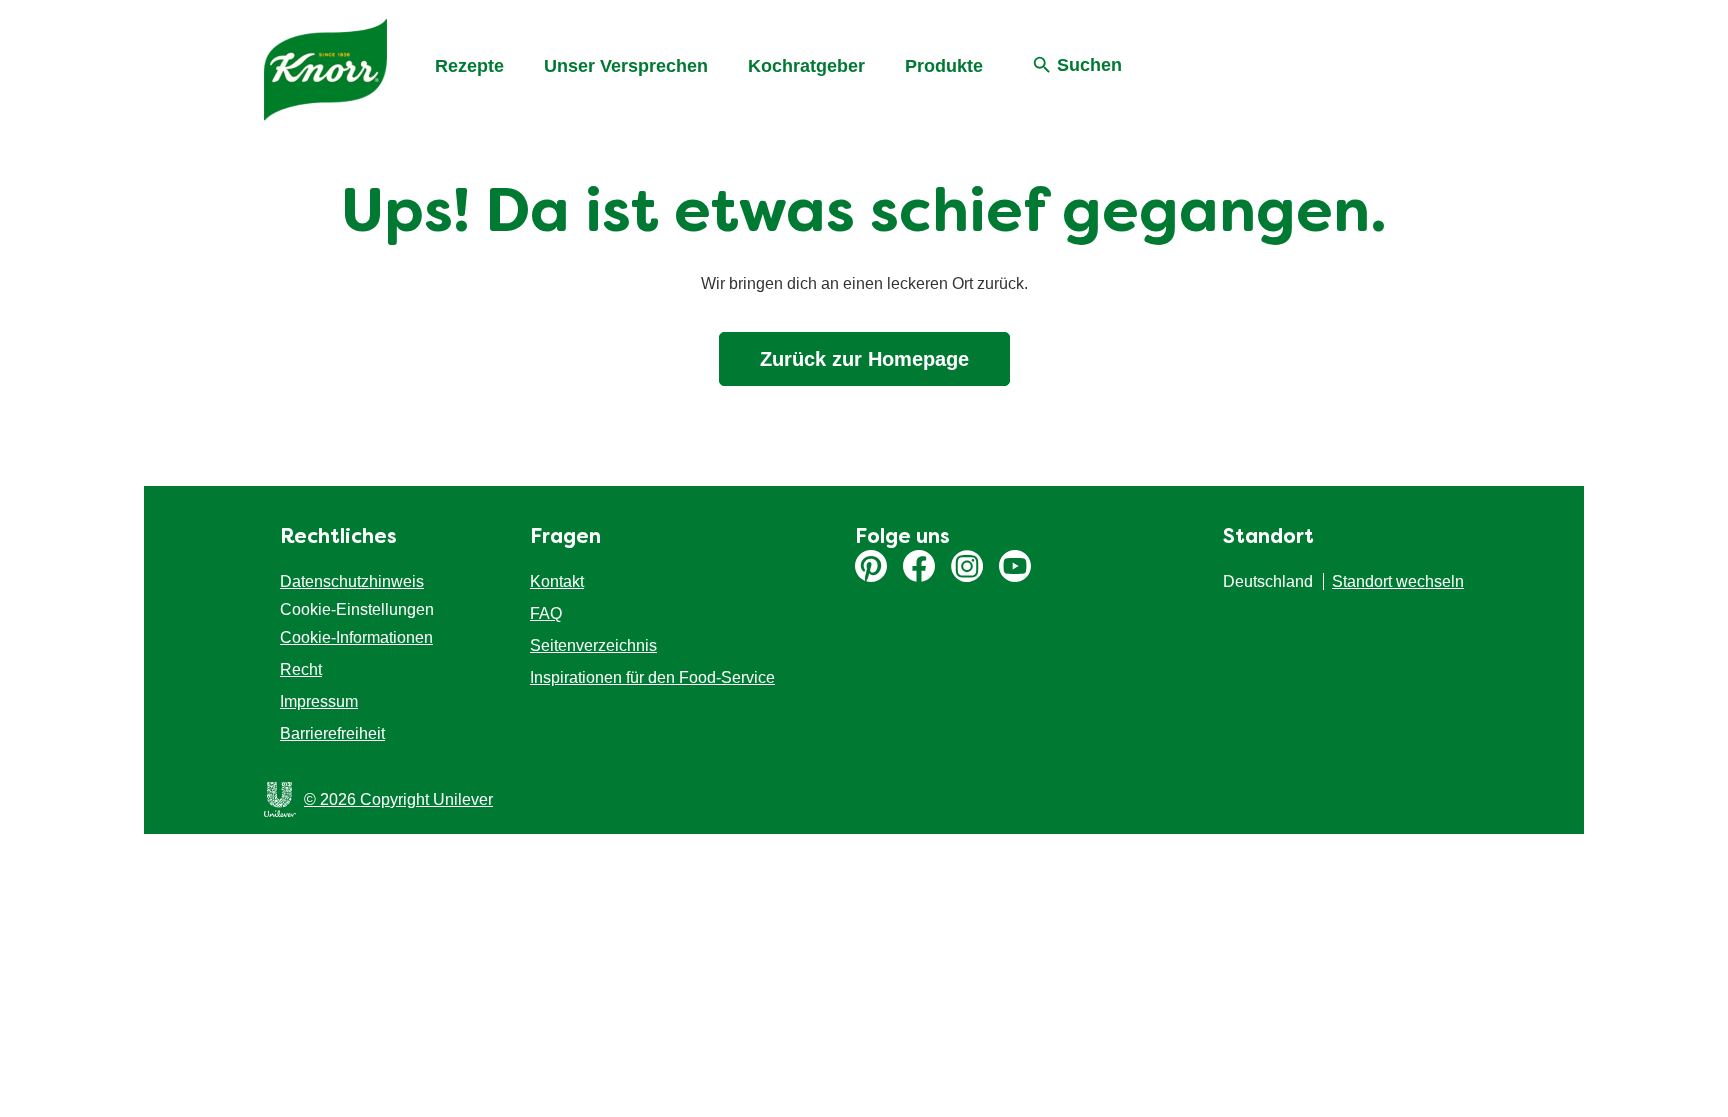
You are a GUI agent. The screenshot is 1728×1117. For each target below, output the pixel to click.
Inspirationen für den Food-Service (652, 677)
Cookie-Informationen (356, 637)
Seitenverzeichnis (593, 645)
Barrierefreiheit (332, 733)
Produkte (944, 66)
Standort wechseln (1398, 581)
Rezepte (469, 66)
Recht (301, 669)
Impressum (319, 701)
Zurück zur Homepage (864, 359)
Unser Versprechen (626, 66)
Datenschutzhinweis (352, 581)
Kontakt (557, 581)
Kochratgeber (806, 66)
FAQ (546, 613)
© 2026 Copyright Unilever (398, 799)
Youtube (1015, 566)
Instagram (967, 566)
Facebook (919, 566)
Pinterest (871, 566)
